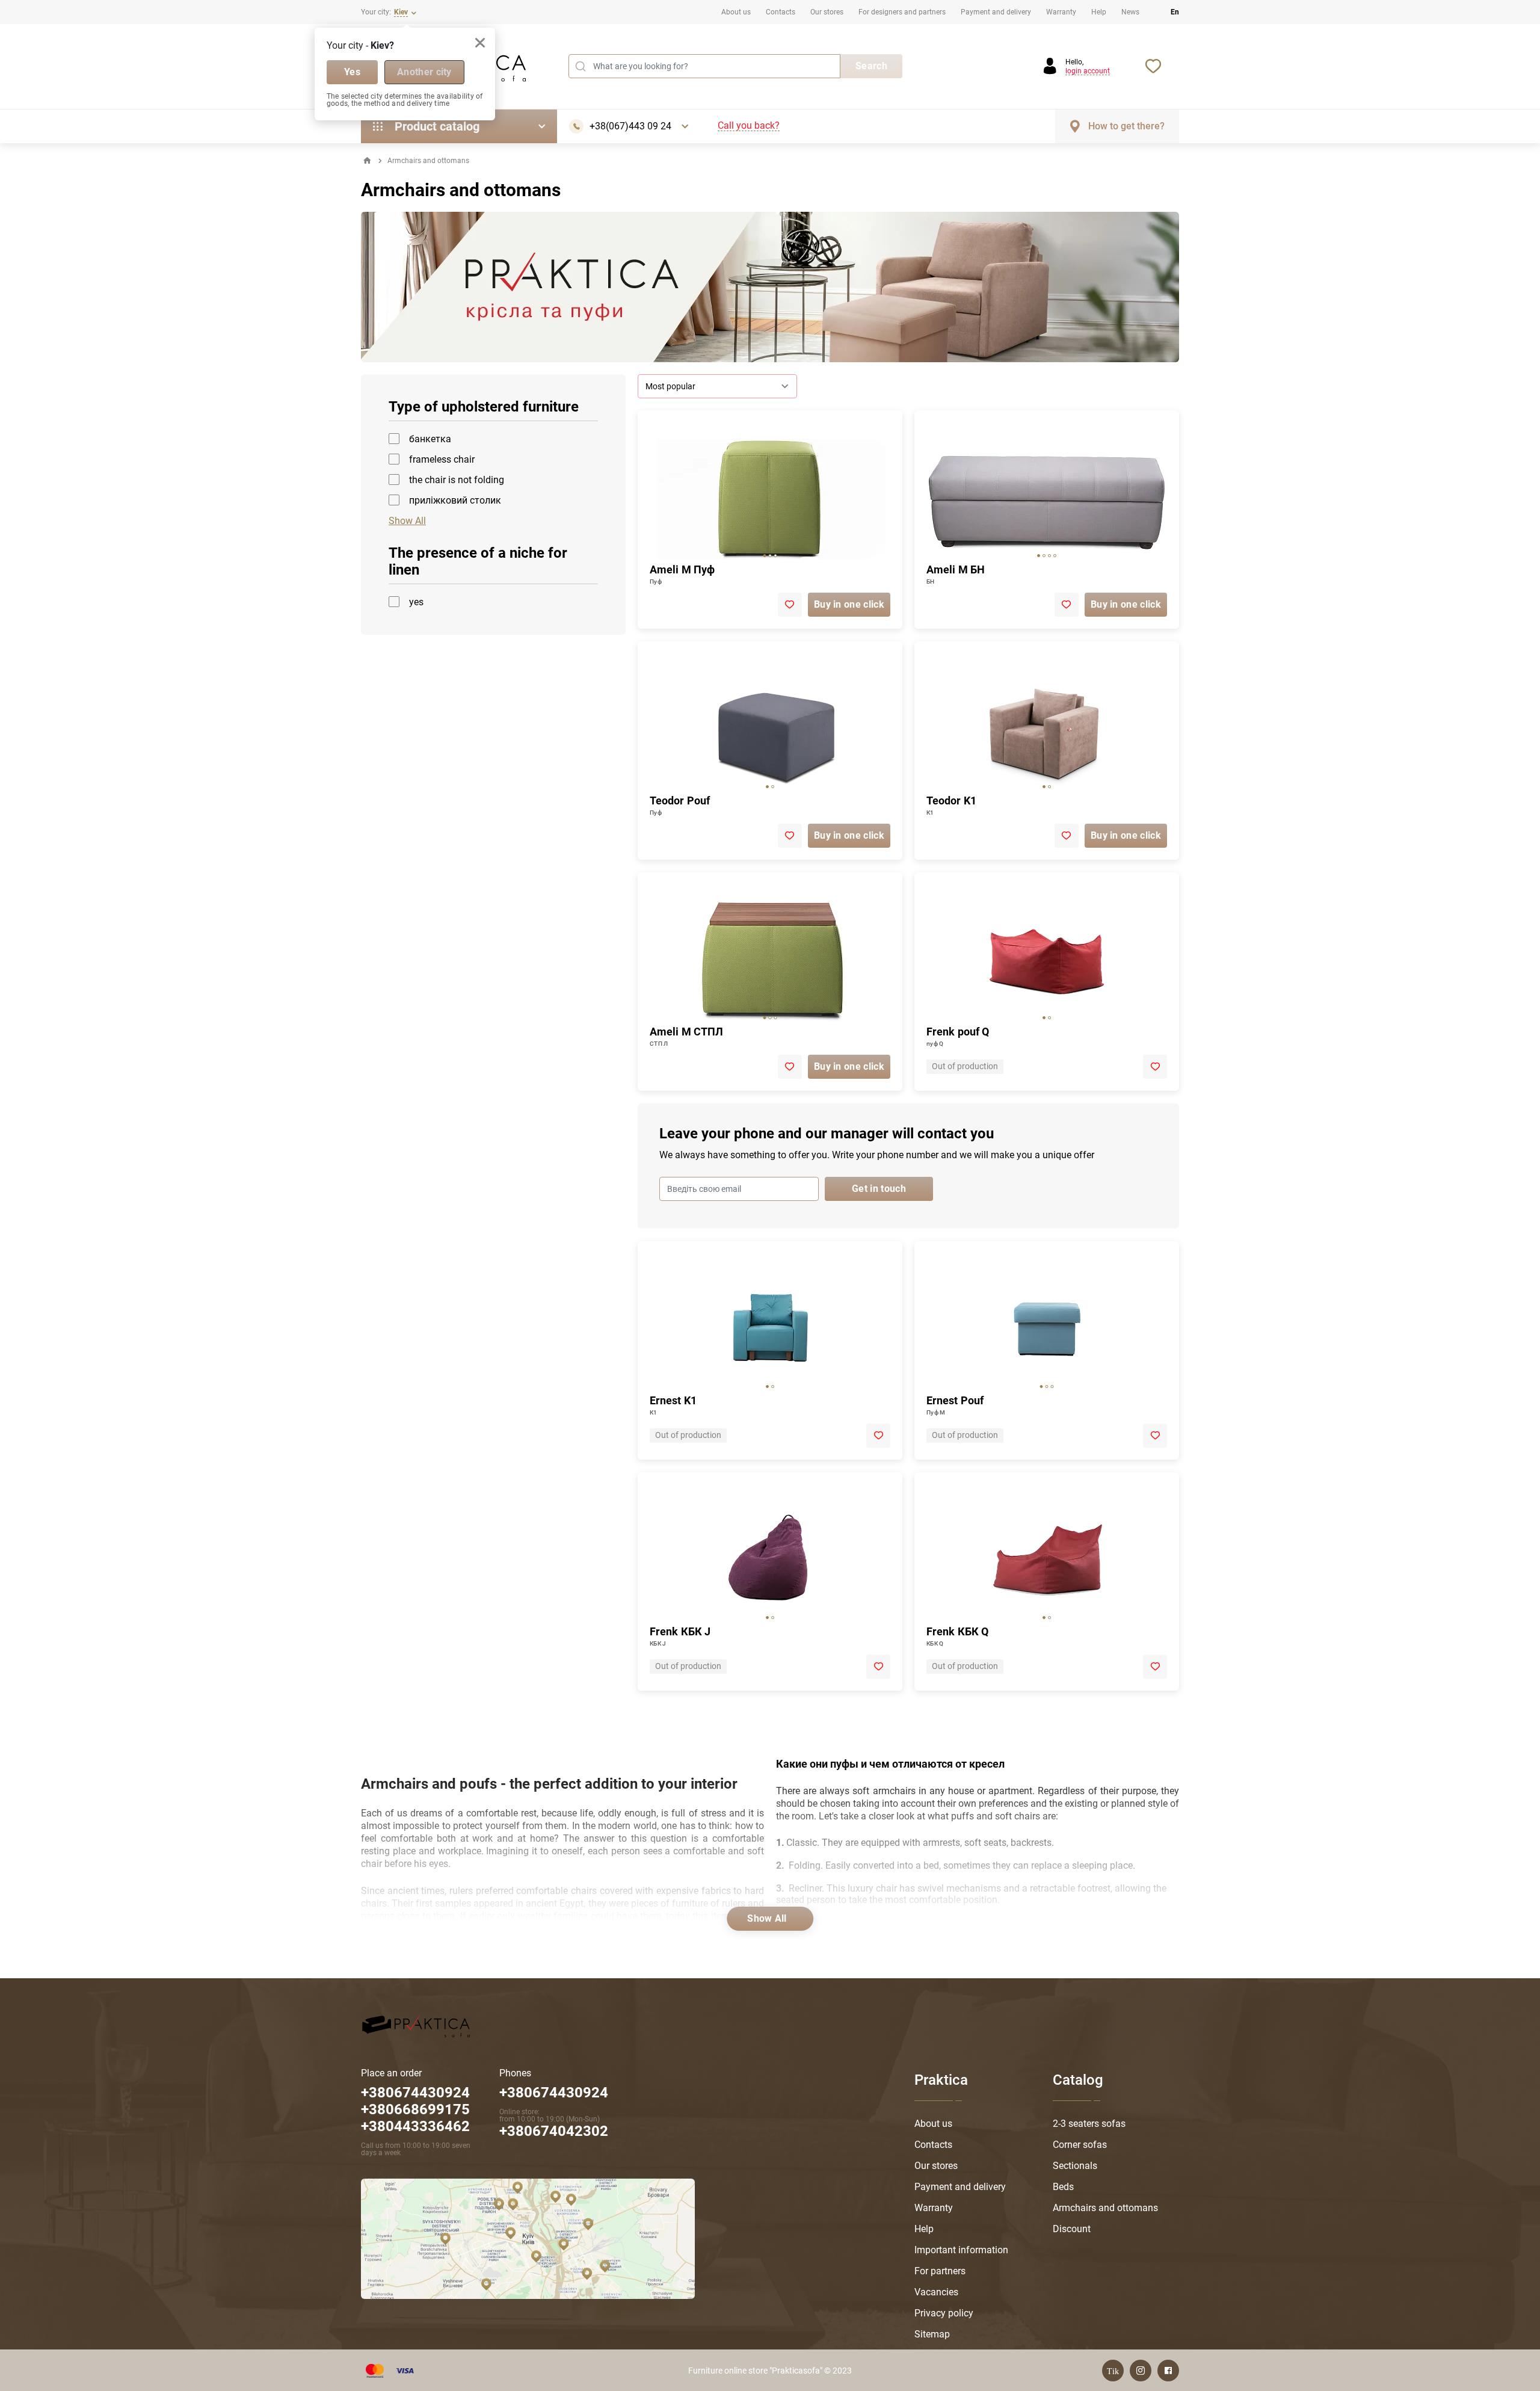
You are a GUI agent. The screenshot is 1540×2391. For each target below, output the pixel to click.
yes (416, 602)
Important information (961, 2250)
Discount (1072, 2229)
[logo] (416, 2025)
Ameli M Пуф (682, 569)
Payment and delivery (996, 12)
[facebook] (1168, 2371)
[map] (528, 2238)
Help (1099, 12)
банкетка (430, 439)
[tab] (765, 556)
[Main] (367, 161)
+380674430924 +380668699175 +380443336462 (415, 2109)
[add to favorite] (790, 605)
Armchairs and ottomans (1105, 2208)
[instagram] (1141, 2371)
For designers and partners (902, 12)
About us (736, 12)
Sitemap (932, 2334)
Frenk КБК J (680, 1631)
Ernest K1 (673, 1400)
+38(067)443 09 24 (630, 126)
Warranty (1061, 12)
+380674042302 (554, 2131)
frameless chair (442, 459)
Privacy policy (944, 2313)
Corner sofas (1080, 2145)
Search (871, 66)
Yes (352, 72)
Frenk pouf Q (958, 1032)
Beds (1063, 2187)
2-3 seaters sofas (1089, 2124)
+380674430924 (554, 2093)
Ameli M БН (956, 569)
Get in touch (879, 1189)
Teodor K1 (951, 801)
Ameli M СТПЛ (686, 1032)
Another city (424, 72)
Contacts (781, 12)
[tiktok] (1113, 2371)
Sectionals (1075, 2166)
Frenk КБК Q (957, 1631)
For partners (940, 2271)
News (1130, 12)
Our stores (827, 12)
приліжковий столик (455, 500)
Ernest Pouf (955, 1400)
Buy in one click (849, 604)
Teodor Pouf (680, 801)
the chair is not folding (457, 480)
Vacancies (936, 2292)
